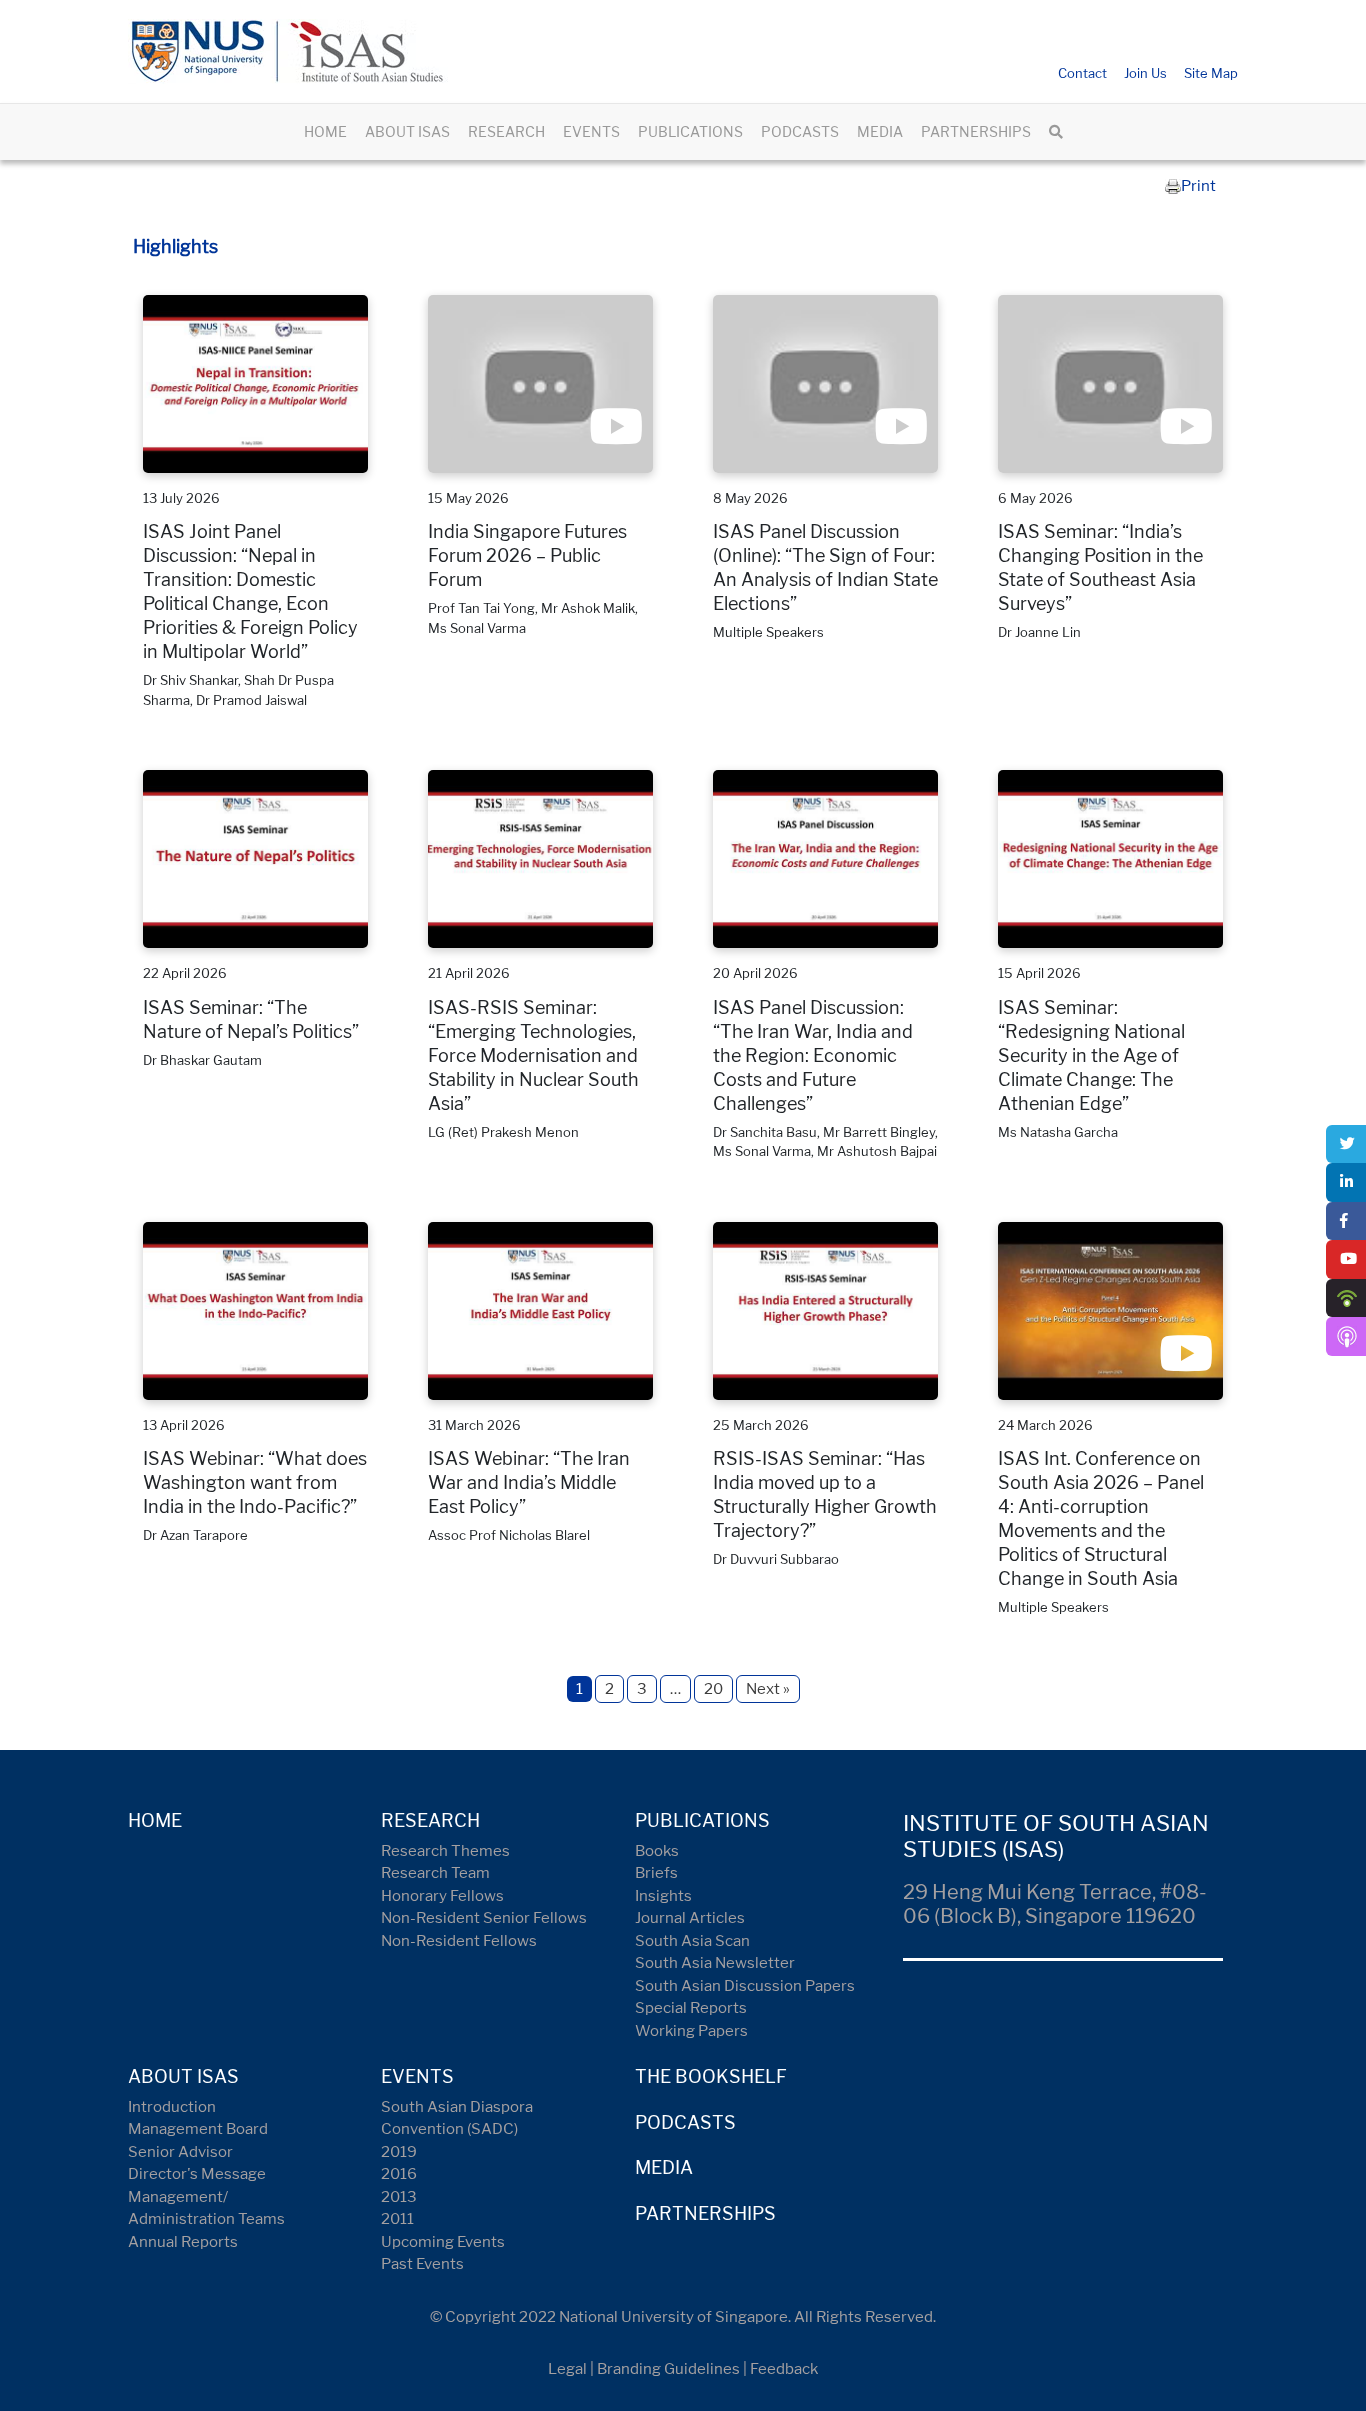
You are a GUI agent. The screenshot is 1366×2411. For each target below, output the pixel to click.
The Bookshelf (711, 2076)
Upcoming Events (443, 2242)
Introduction (172, 2107)
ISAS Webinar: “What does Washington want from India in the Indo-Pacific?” (255, 1482)
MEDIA (880, 131)
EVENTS (591, 131)
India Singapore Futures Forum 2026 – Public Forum (527, 555)
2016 (399, 2174)
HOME (325, 131)
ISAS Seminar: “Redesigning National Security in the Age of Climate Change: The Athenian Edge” (1091, 1055)
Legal (567, 2369)
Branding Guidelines (668, 2369)
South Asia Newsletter (715, 1963)
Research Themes (445, 1851)
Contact (1082, 73)
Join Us (1145, 73)
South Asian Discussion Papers (745, 1986)
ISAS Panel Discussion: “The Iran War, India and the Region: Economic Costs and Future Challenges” (813, 1055)
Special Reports (691, 2008)
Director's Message (197, 2174)
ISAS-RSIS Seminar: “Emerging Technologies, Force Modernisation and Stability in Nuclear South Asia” (533, 1055)
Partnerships (705, 2213)
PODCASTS (800, 131)
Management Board (198, 2129)
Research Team (435, 1873)
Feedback (784, 2369)
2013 (399, 2197)
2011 (397, 2219)
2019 (399, 2152)
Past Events (422, 2264)
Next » (768, 1689)
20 (713, 1689)
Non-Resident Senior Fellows (484, 1918)
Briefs (656, 1873)
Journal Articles (690, 1918)
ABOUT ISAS (407, 131)
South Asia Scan (692, 1941)
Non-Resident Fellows (459, 1941)
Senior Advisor (180, 2152)
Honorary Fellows (442, 1896)
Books (657, 1851)
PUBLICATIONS (690, 131)
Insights (663, 1896)
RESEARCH (506, 131)
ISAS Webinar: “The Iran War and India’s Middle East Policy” (529, 1482)
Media (664, 2167)
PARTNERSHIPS (976, 131)
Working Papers (691, 2031)
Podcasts (685, 2122)
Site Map (1211, 73)
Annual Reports (183, 2242)
